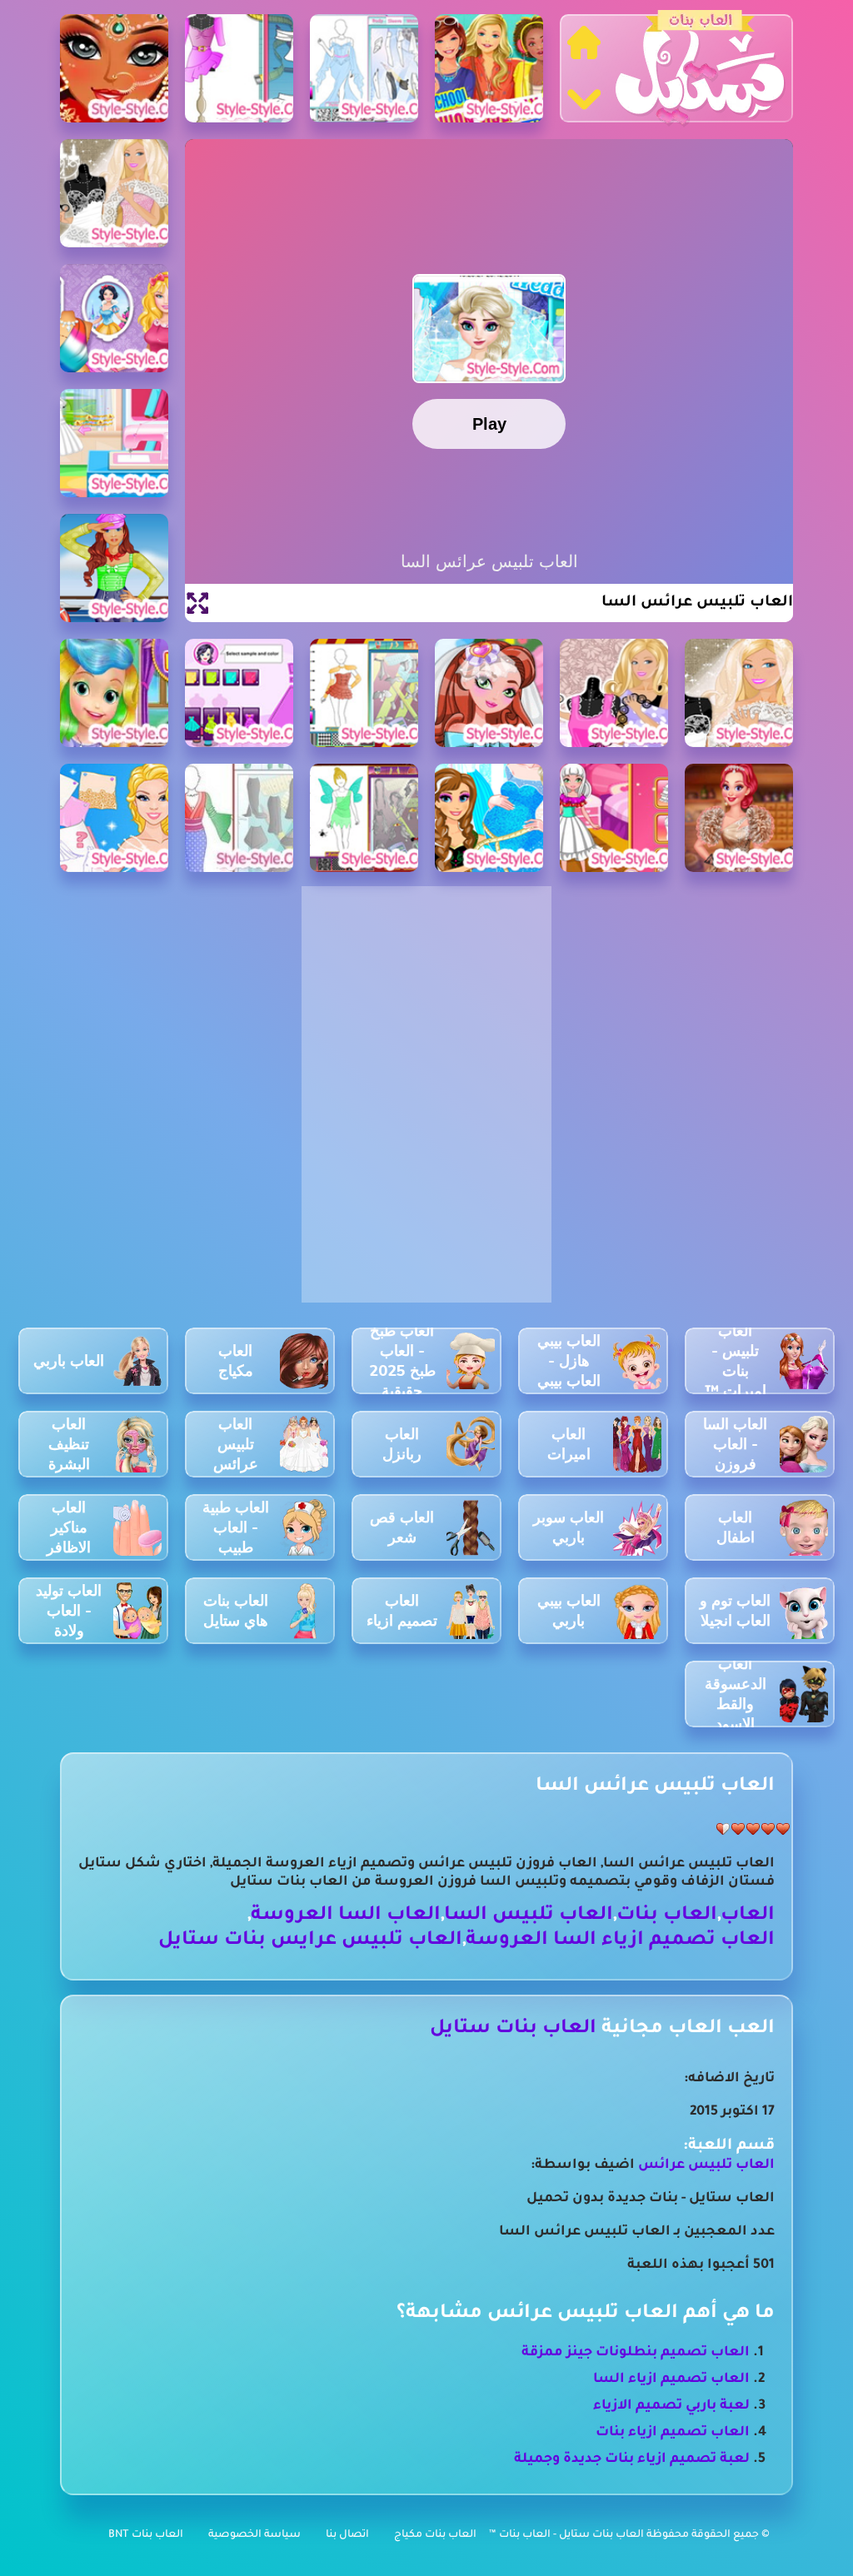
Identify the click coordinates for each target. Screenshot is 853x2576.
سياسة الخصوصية (254, 2535)
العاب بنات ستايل (513, 2029)
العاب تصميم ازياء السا (671, 2379)
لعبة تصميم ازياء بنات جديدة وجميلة (632, 2459)
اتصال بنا (347, 2535)
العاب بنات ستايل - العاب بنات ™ (568, 2535)
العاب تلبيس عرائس (706, 2165)
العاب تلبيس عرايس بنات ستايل (310, 1941)
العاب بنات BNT (146, 2535)
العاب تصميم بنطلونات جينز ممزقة (636, 2353)
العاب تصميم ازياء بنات (673, 2433)
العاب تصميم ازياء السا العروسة (620, 1941)
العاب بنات (667, 1916)
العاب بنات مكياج (435, 2535)
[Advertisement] (426, 999)
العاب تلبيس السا (529, 1916)
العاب (748, 1916)
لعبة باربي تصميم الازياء (671, 2406)
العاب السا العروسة (346, 1916)
